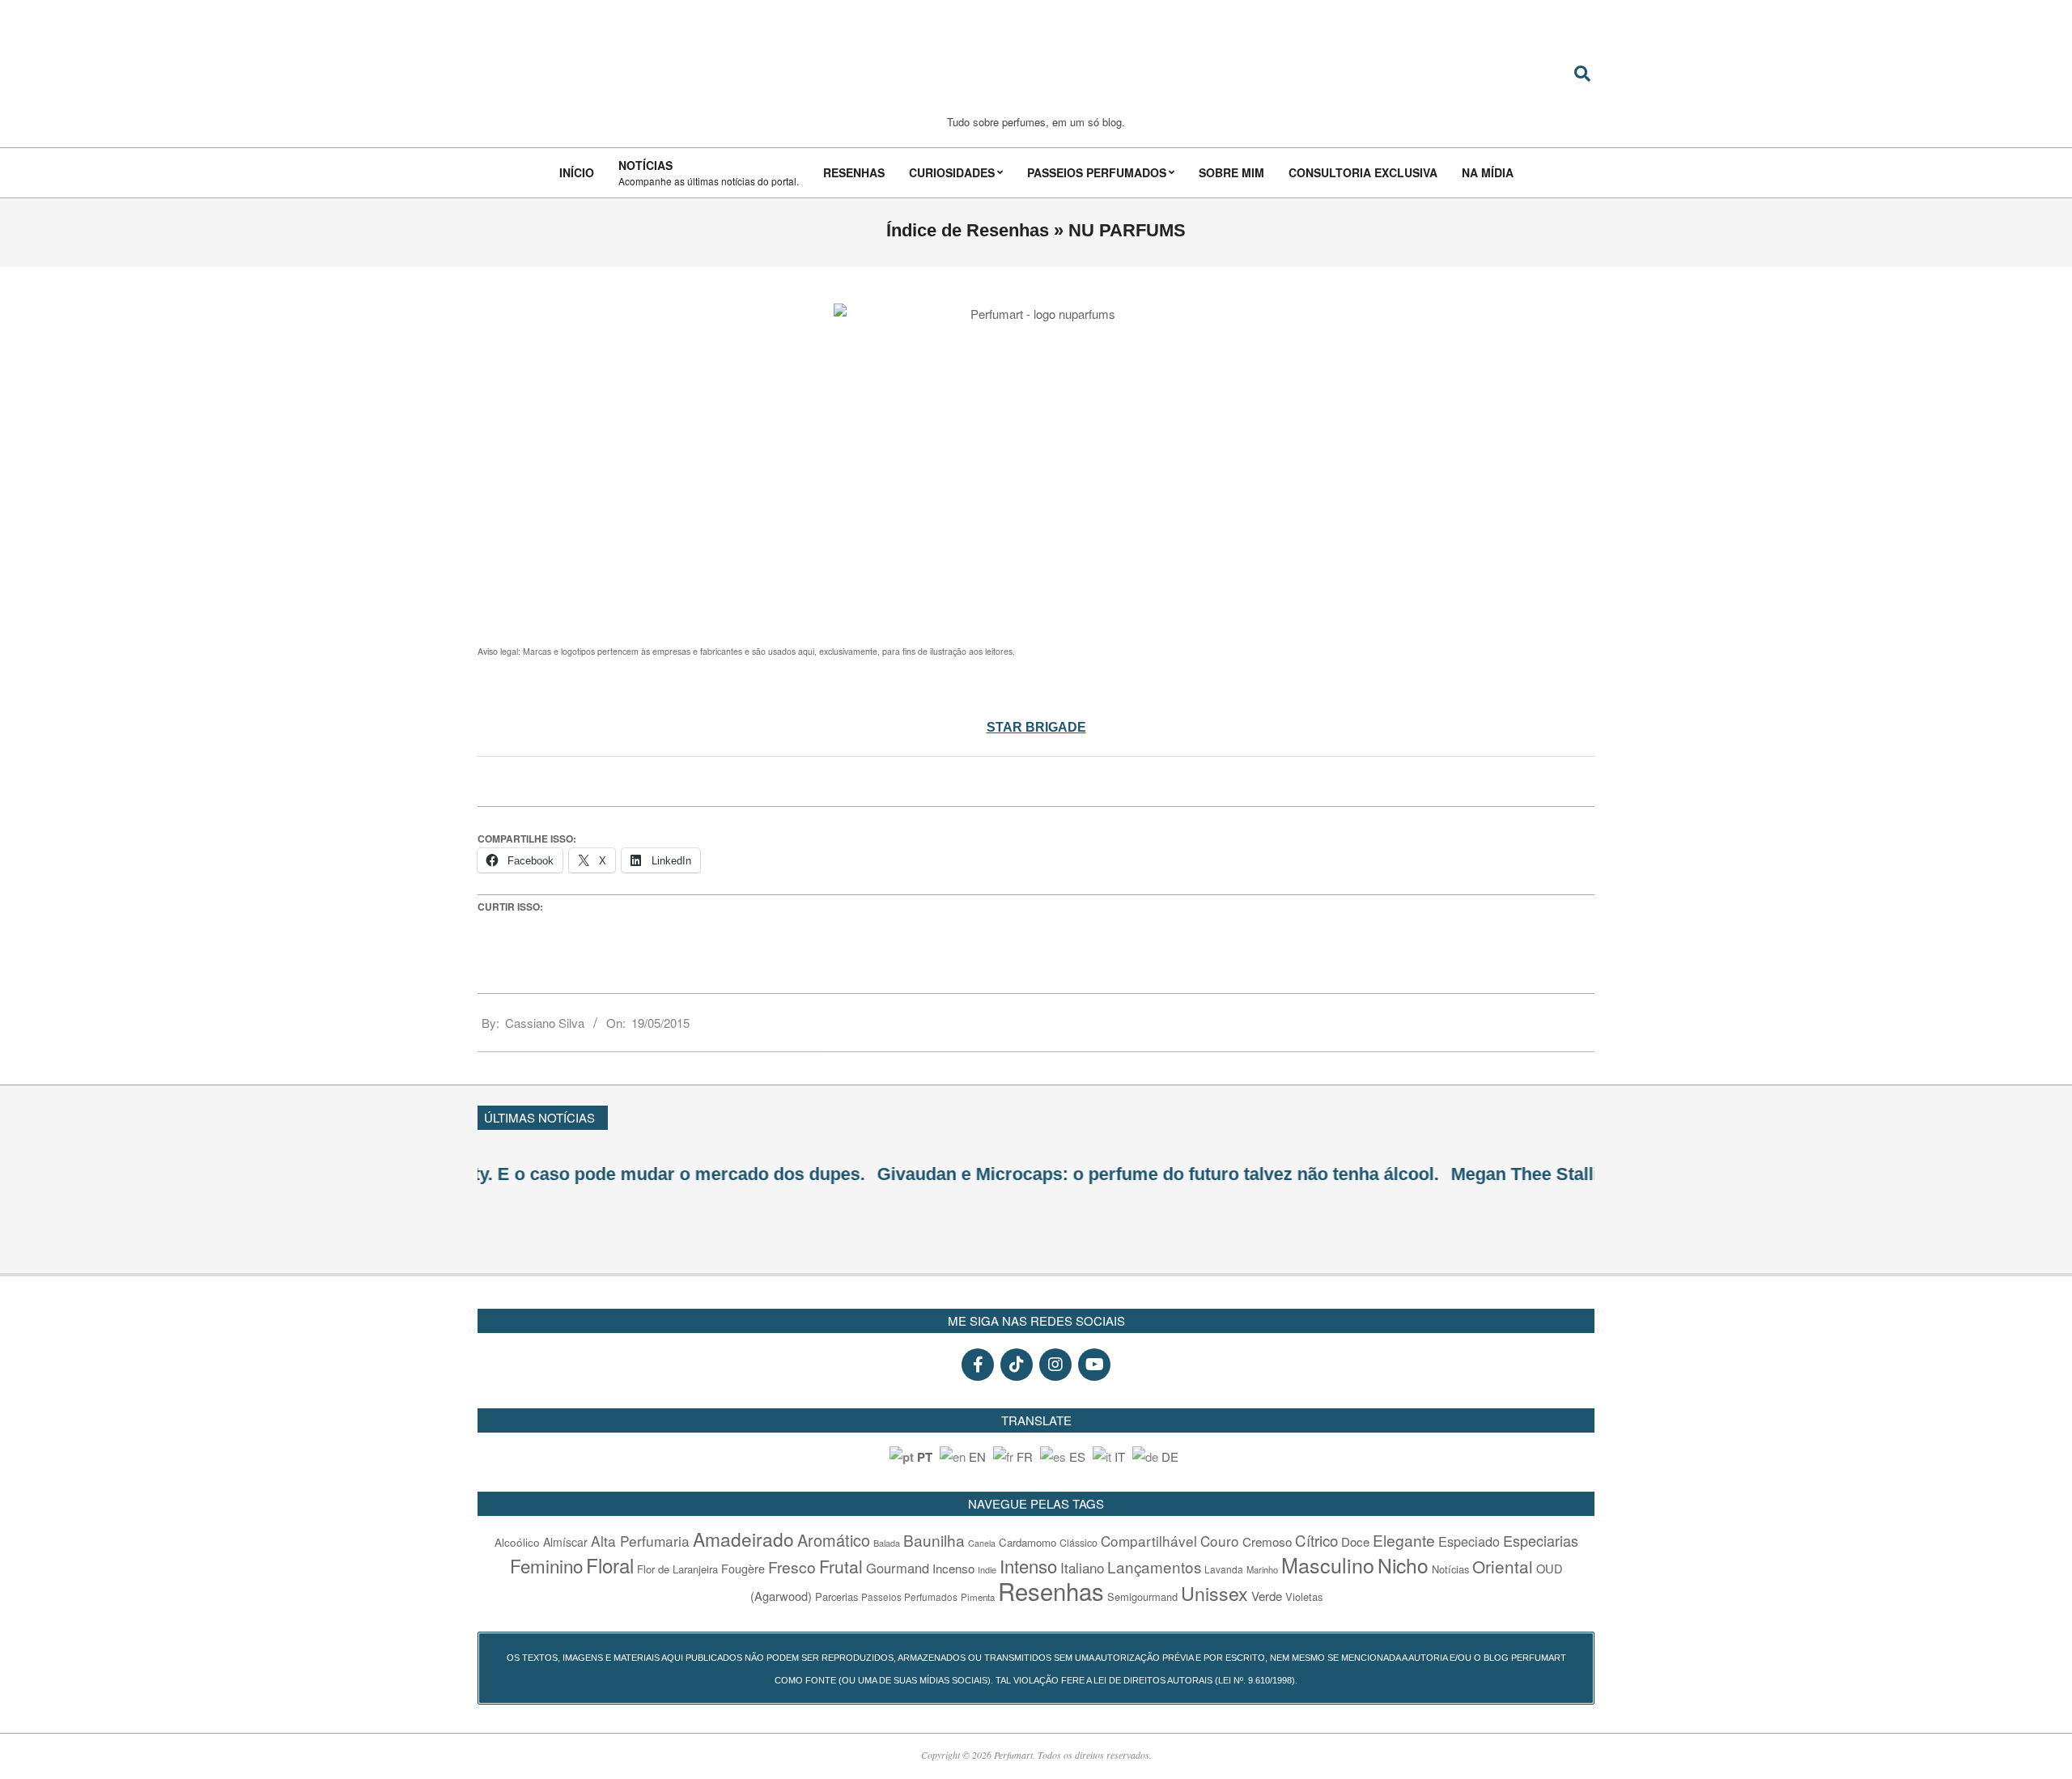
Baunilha (934, 1540)
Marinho (1262, 1569)
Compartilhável (1149, 1541)
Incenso (953, 1568)
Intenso (1028, 1566)
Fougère (743, 1568)
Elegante (1404, 1540)
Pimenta (978, 1597)
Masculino (1328, 1565)
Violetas (1304, 1596)
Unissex (1214, 1593)
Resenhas (1051, 1590)
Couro (1220, 1541)
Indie (987, 1569)
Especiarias (1541, 1540)
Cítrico (1316, 1540)
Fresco (792, 1567)
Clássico (1078, 1543)
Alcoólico (517, 1542)
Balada (887, 1543)
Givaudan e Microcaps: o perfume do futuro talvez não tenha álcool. (758, 1174)
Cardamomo (1028, 1542)
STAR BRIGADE (1036, 727)
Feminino (546, 1565)
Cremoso (1267, 1541)
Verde (1267, 1596)
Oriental (1503, 1566)
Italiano (1082, 1567)
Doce (1355, 1541)
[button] (1587, 1115)
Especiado (1469, 1541)
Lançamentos (1154, 1567)
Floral (610, 1565)
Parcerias (836, 1596)
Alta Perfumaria (640, 1541)
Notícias (1450, 1569)
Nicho (1403, 1565)
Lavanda (1224, 1569)
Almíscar (565, 1542)
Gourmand (898, 1568)
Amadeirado (743, 1539)
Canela (982, 1543)
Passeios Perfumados (909, 1597)
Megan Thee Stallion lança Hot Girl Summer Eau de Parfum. (1300, 1174)
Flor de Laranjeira (677, 1569)
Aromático (834, 1540)
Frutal (841, 1566)
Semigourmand (1142, 1596)
